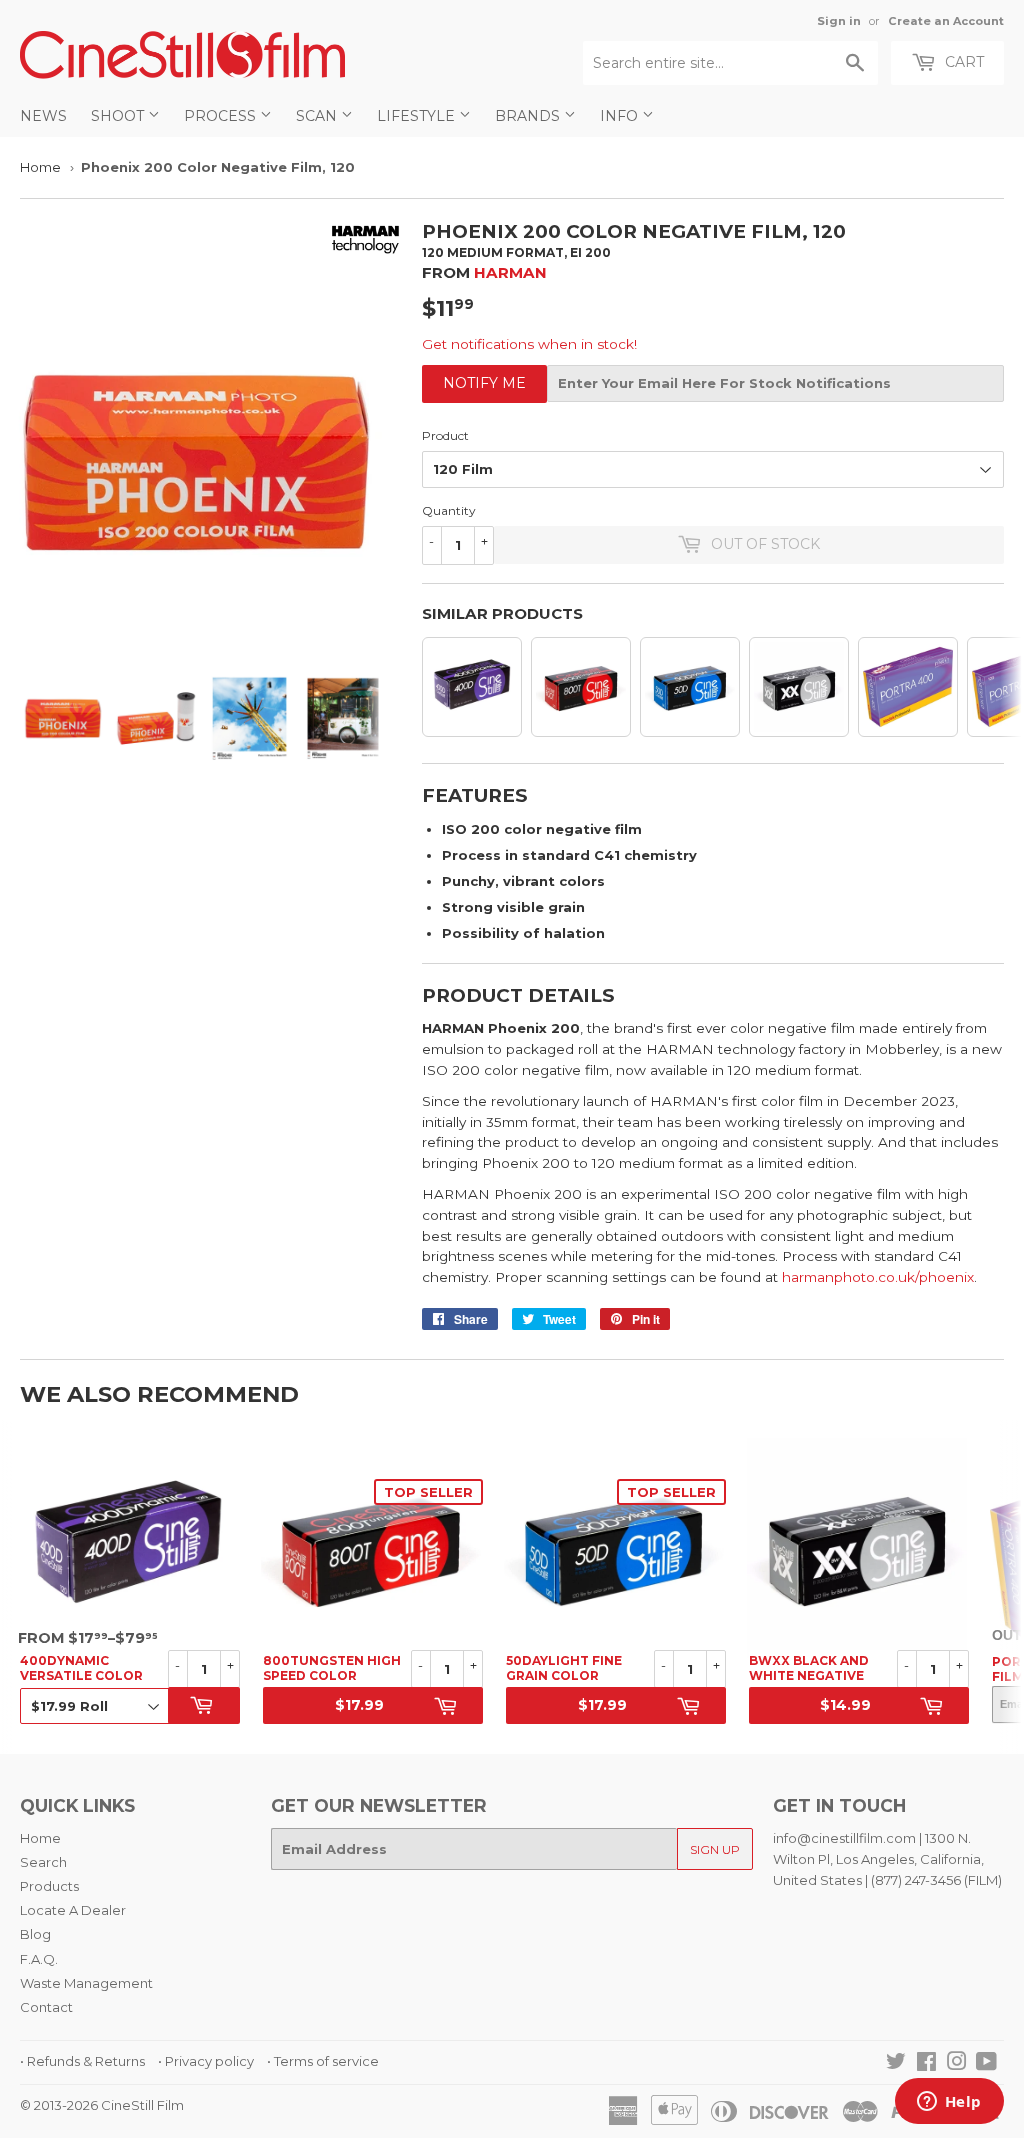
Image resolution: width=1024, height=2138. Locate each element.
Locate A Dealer (73, 1910)
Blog (35, 1934)
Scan (318, 116)
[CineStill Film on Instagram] (957, 2064)
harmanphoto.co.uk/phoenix (878, 1277)
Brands (529, 116)
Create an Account (946, 21)
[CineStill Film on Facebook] (926, 2064)
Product (445, 435)
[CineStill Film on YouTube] (986, 2064)
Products (49, 1886)
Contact (46, 2007)
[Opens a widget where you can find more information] (949, 2103)
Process (222, 116)
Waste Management (86, 1983)
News (43, 116)
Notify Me (484, 383)
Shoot (119, 116)
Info (621, 116)
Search (43, 1862)
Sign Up (715, 1849)
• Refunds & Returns (82, 2061)
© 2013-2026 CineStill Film (102, 2105)
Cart (962, 62)
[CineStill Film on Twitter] (896, 2064)
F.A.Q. (39, 1959)
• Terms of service (323, 2061)
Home (40, 167)
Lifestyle (418, 116)
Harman (510, 272)
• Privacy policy (206, 2061)
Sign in (839, 21)
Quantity (449, 510)
